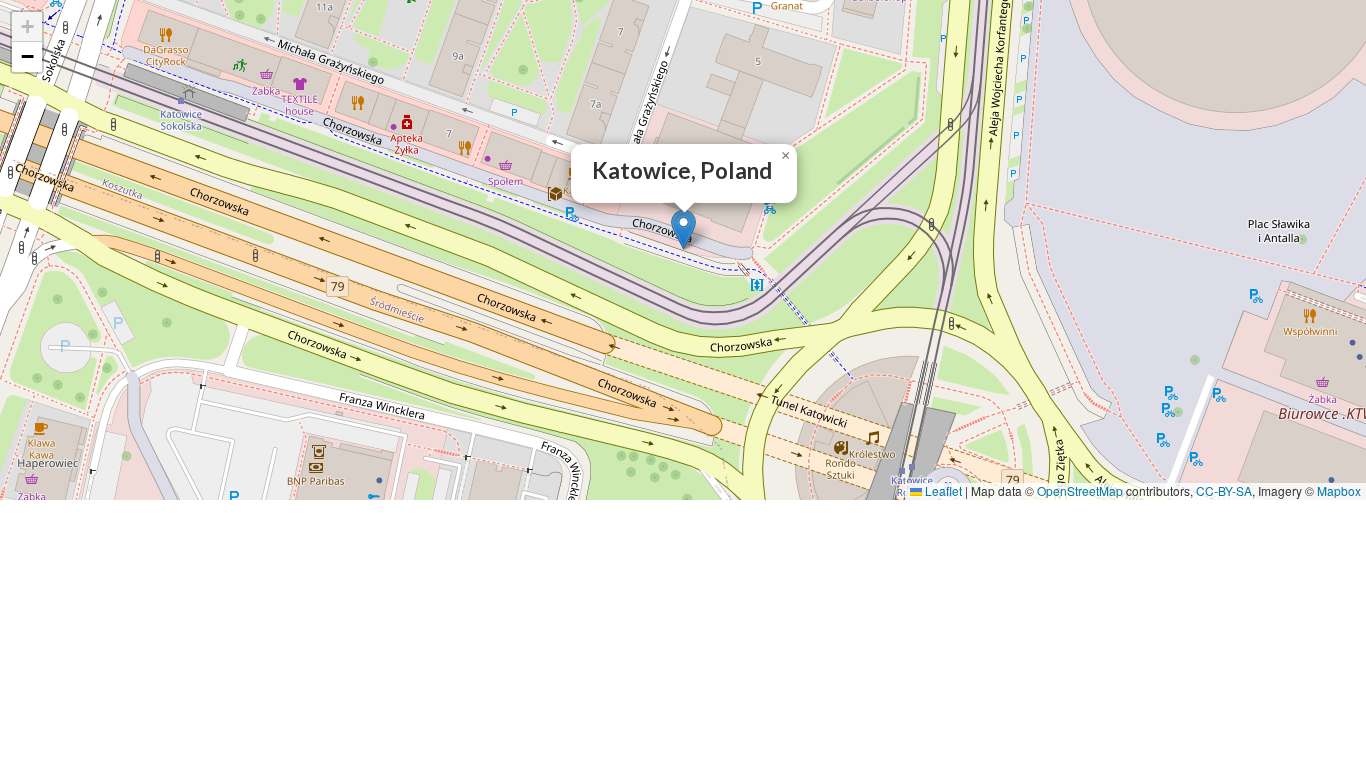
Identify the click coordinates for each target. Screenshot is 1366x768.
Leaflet (942, 490)
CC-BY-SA (1224, 490)
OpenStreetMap (1080, 490)
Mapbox (1339, 490)
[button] (683, 229)
